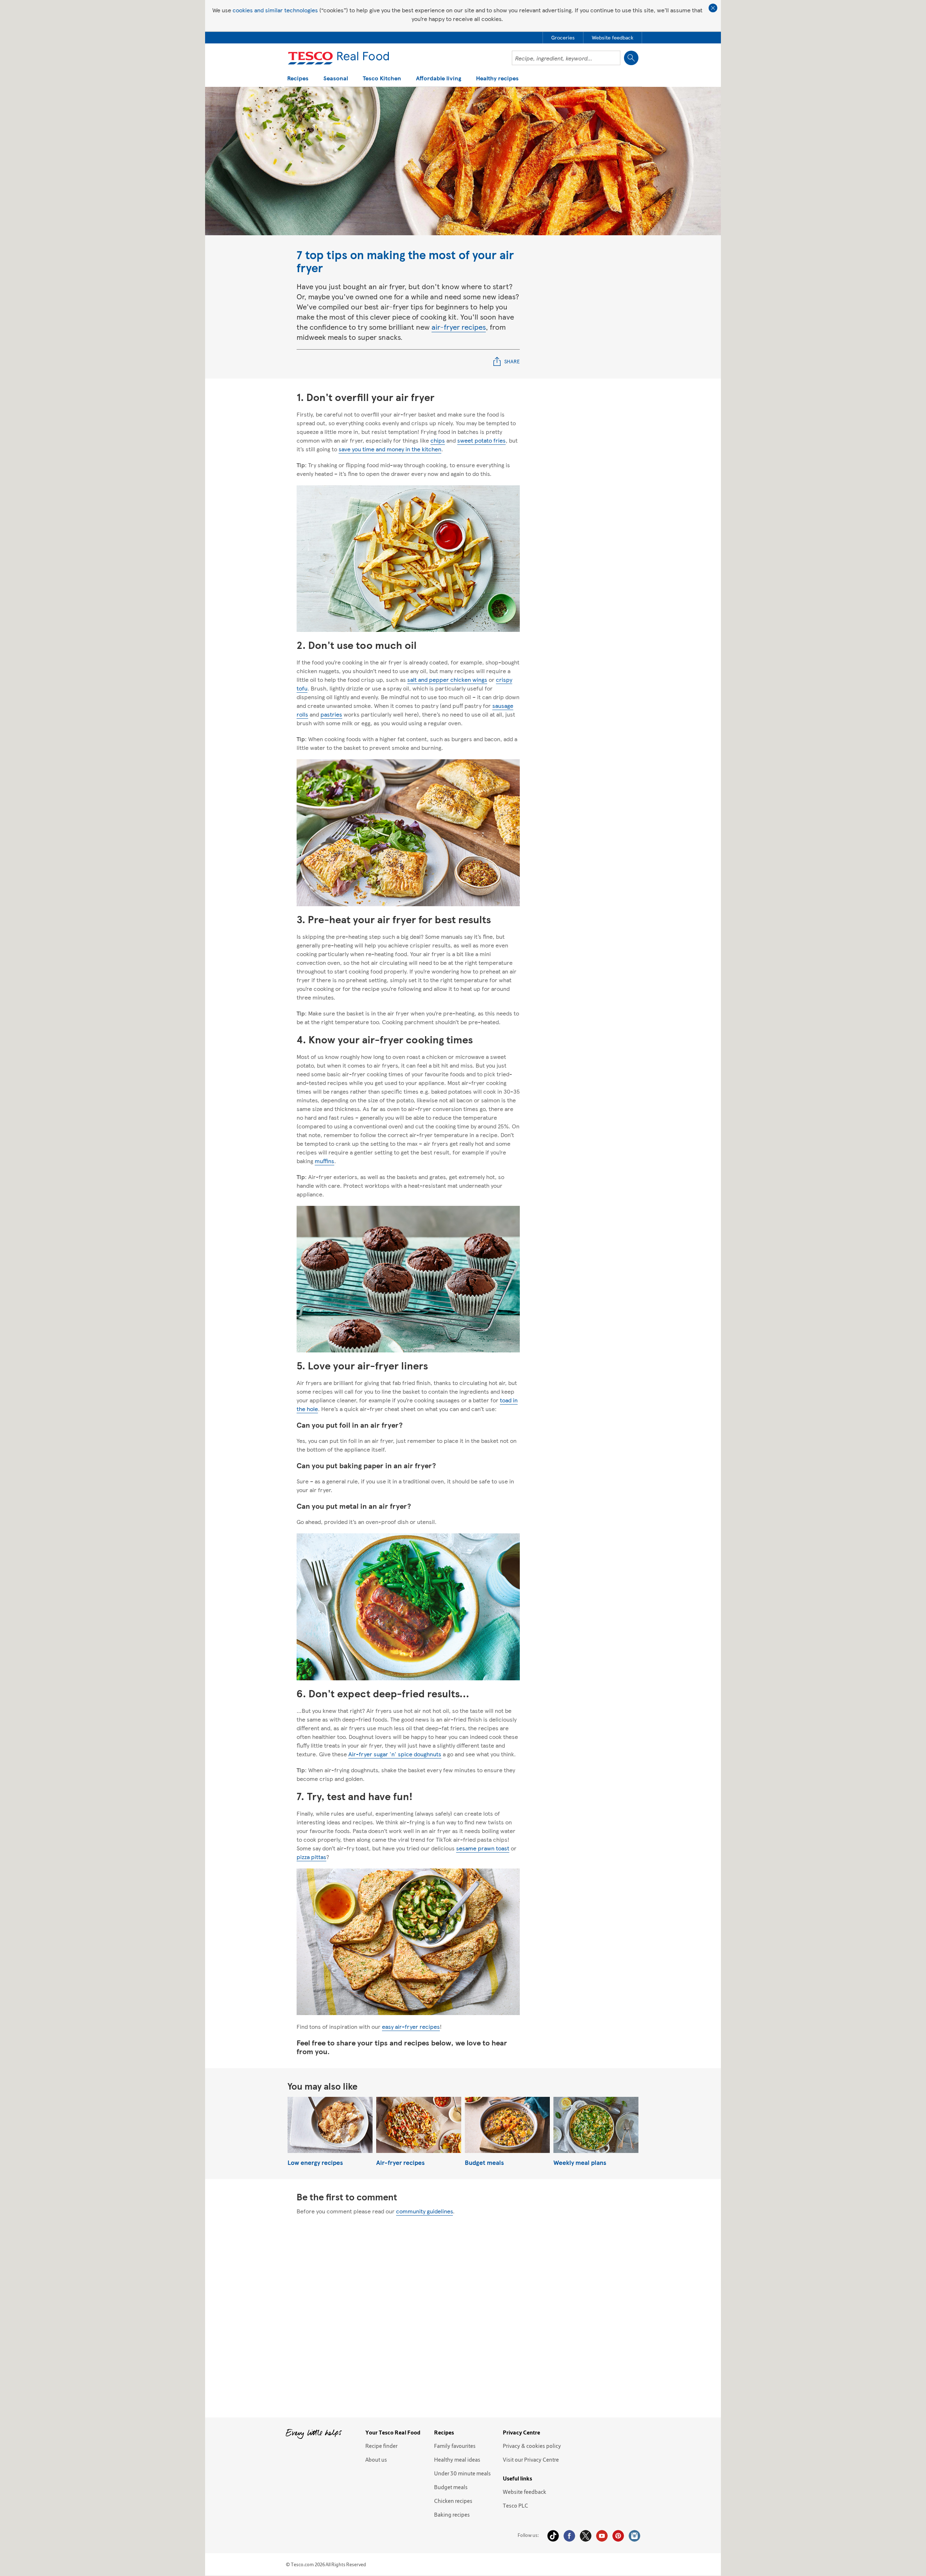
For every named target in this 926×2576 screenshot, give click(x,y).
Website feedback (524, 2492)
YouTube (602, 2536)
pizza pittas (311, 1857)
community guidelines (424, 2211)
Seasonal (336, 79)
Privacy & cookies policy (532, 2446)
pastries (331, 714)
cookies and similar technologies (275, 10)
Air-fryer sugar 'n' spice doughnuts (395, 1754)
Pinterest (618, 2536)
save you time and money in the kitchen (390, 449)
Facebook (569, 2536)
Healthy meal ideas (457, 2459)
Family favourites (455, 2446)
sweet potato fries (481, 440)
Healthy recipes (497, 79)
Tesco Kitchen (382, 79)
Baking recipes (452, 2514)
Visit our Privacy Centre (531, 2459)
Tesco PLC (515, 2505)
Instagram (634, 2536)
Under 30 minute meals (462, 2473)
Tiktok (553, 2536)
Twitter (586, 2536)
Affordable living (439, 79)
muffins (324, 1161)
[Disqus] (463, 2314)
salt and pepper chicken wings (447, 679)
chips (438, 440)
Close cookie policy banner (713, 8)
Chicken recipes (453, 2501)
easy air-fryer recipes (411, 2026)
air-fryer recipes (459, 327)
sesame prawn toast (483, 1848)
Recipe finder (381, 2446)
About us (376, 2459)
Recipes (298, 79)
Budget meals (451, 2487)
